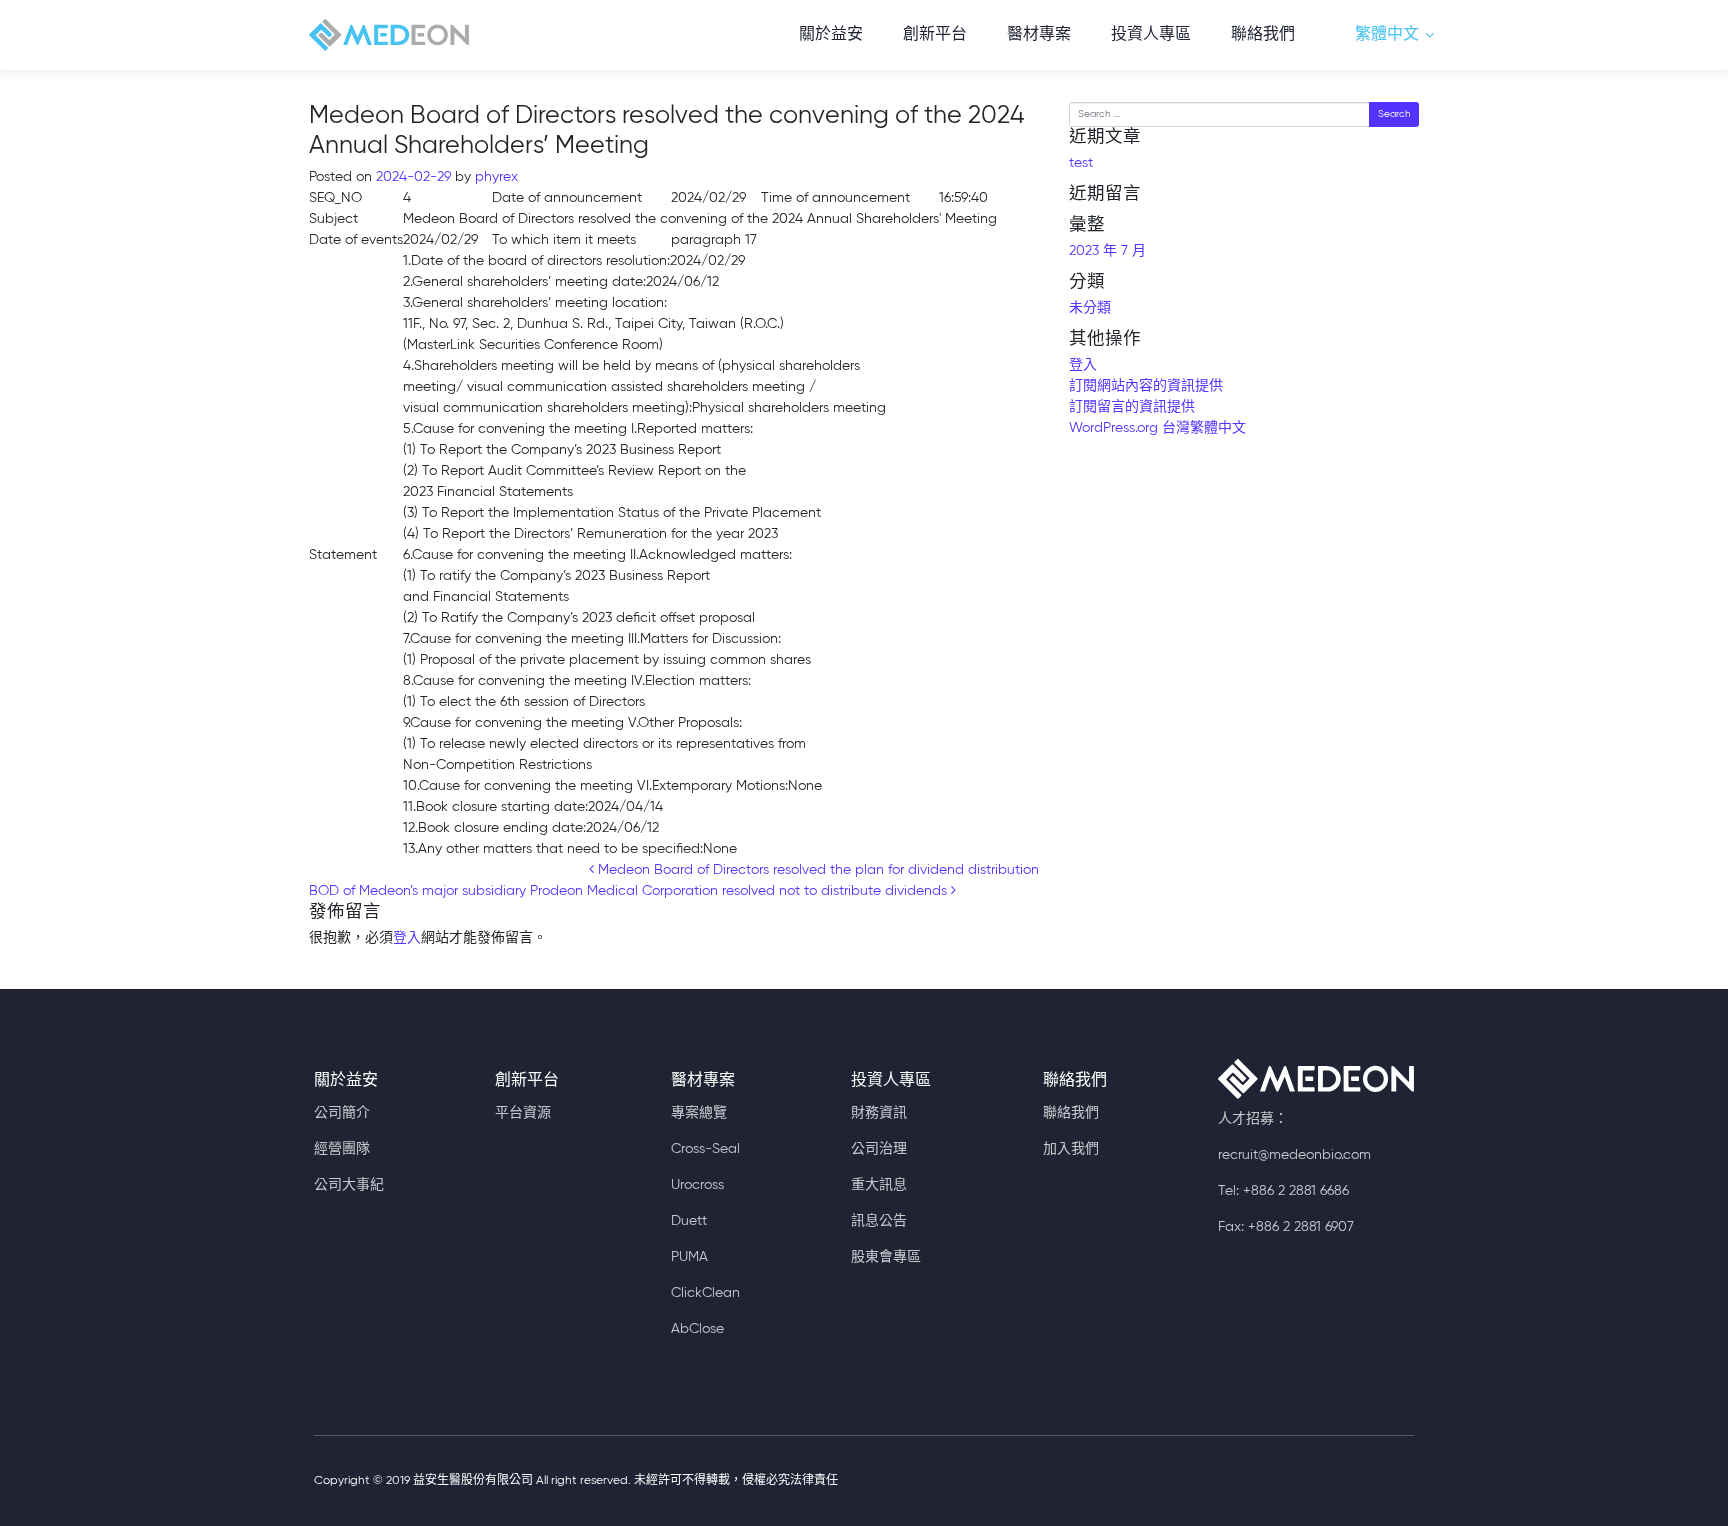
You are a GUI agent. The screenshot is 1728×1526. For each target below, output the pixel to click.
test (1081, 163)
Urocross (697, 1185)
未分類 (1090, 308)
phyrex (494, 177)
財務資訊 (879, 1113)
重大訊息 (879, 1185)
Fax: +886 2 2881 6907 (1286, 1227)
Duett (689, 1221)
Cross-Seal (705, 1149)
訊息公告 (879, 1221)
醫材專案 (1039, 35)
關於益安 (831, 35)
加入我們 (1071, 1149)
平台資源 (523, 1113)
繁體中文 (1387, 35)
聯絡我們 (1263, 35)
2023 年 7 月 (1107, 251)
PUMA (689, 1257)
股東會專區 (886, 1257)
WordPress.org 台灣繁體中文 (1157, 428)
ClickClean (705, 1293)
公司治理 (879, 1149)
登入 (407, 938)
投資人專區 (1151, 35)
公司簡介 (342, 1113)
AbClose (697, 1329)
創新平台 (935, 35)
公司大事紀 (349, 1185)
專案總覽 (699, 1113)
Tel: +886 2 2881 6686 (1283, 1191)
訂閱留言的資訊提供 (1132, 407)
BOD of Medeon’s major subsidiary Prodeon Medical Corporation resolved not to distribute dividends (630, 891)
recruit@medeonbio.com (1294, 1155)
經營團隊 (342, 1149)
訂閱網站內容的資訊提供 (1146, 386)
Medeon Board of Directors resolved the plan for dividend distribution (816, 870)
